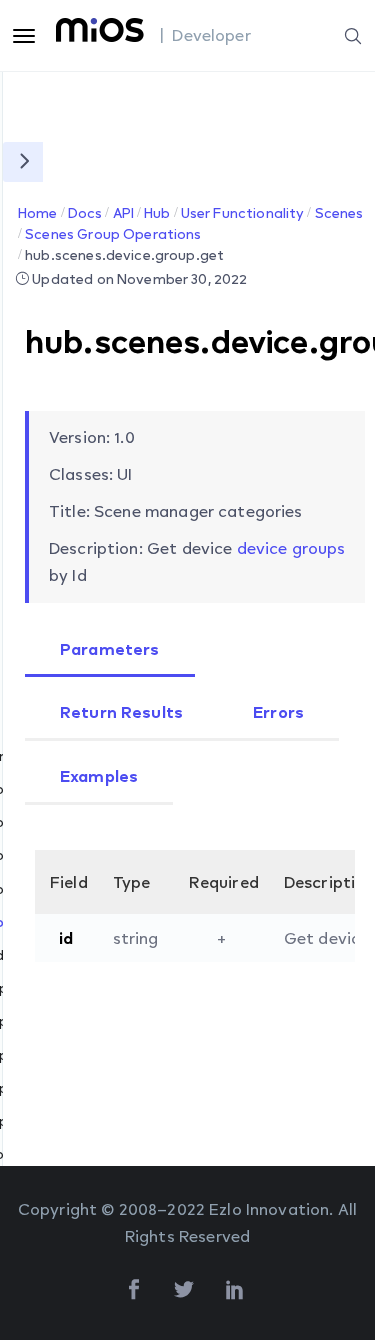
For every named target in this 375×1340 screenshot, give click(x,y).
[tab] (110, 651)
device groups (291, 548)
